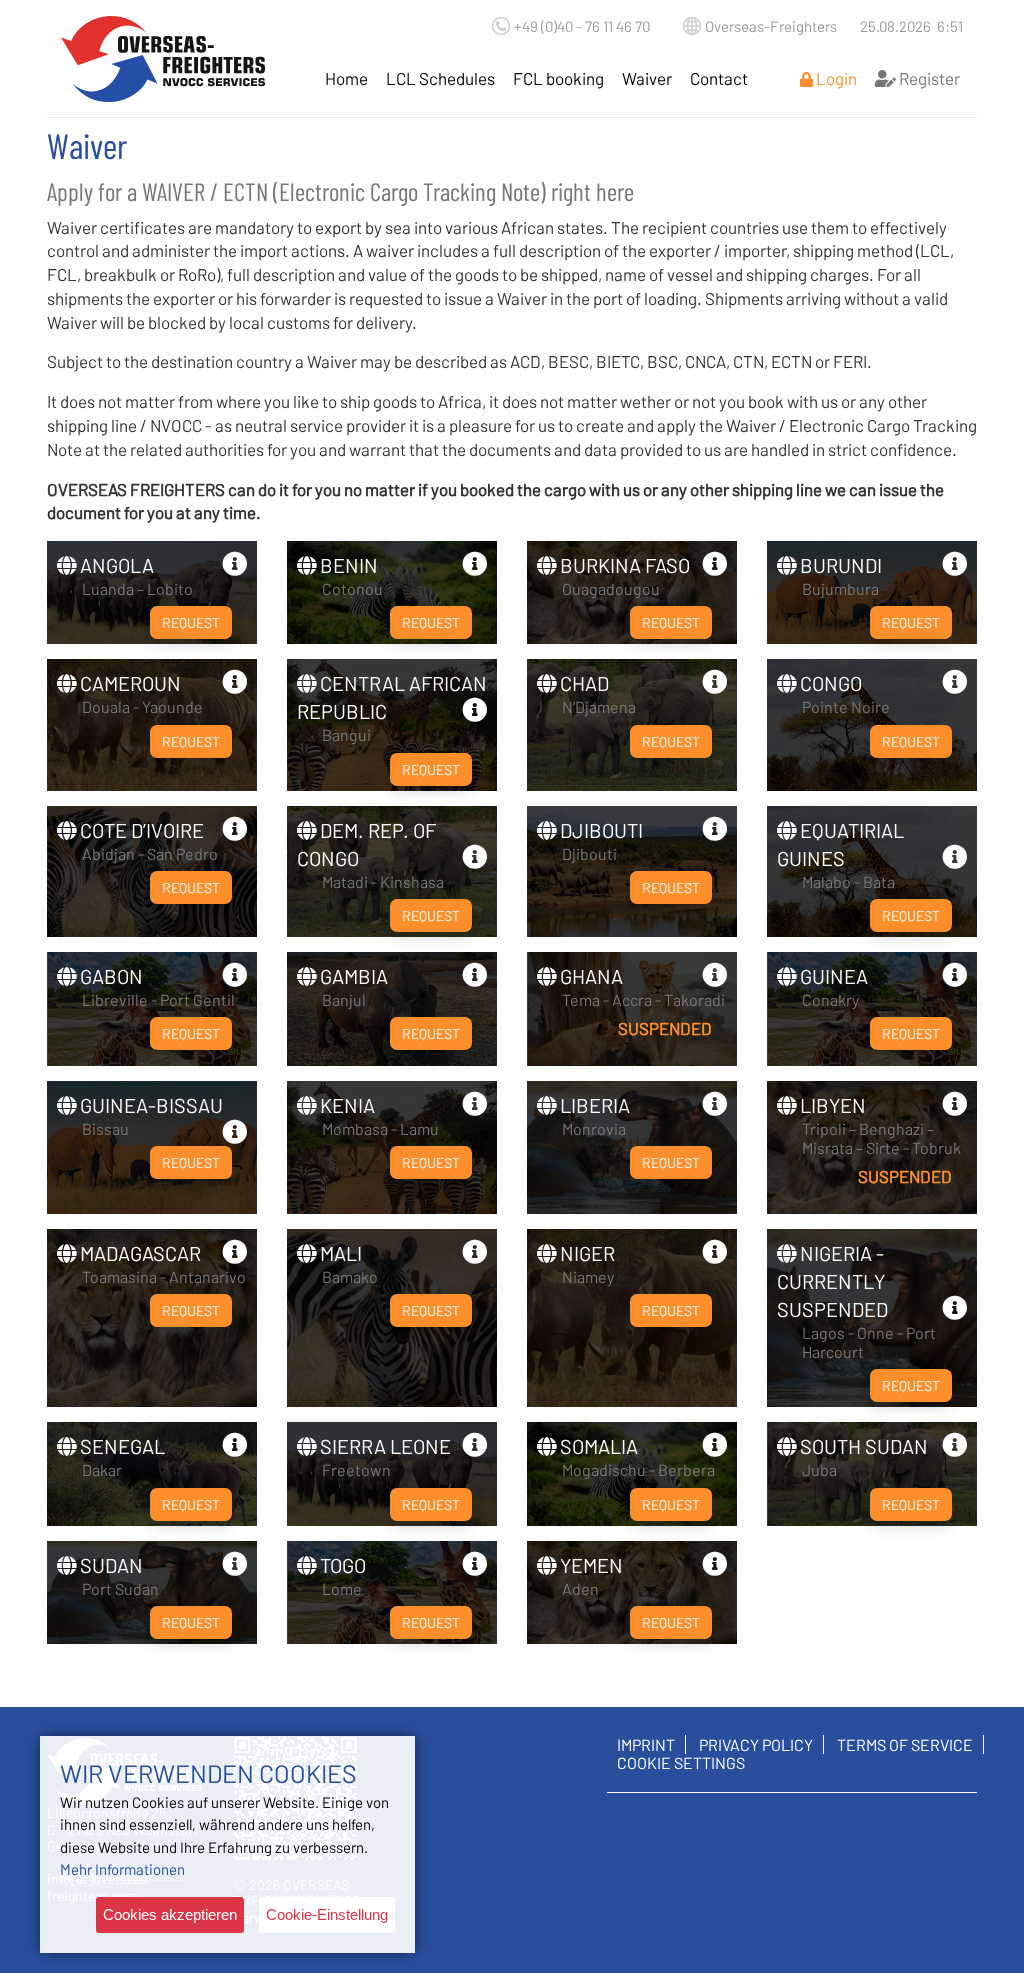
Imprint (646, 1744)
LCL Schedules (440, 78)
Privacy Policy (756, 1744)
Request (191, 622)
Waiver (647, 78)
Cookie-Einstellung (327, 1914)
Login (835, 78)
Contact (719, 78)
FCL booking (558, 78)
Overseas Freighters (163, 58)
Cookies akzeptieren (170, 1914)
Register (928, 78)
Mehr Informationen (122, 1869)
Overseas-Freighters (771, 26)
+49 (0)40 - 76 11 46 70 (582, 26)
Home (346, 78)
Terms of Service (905, 1744)
